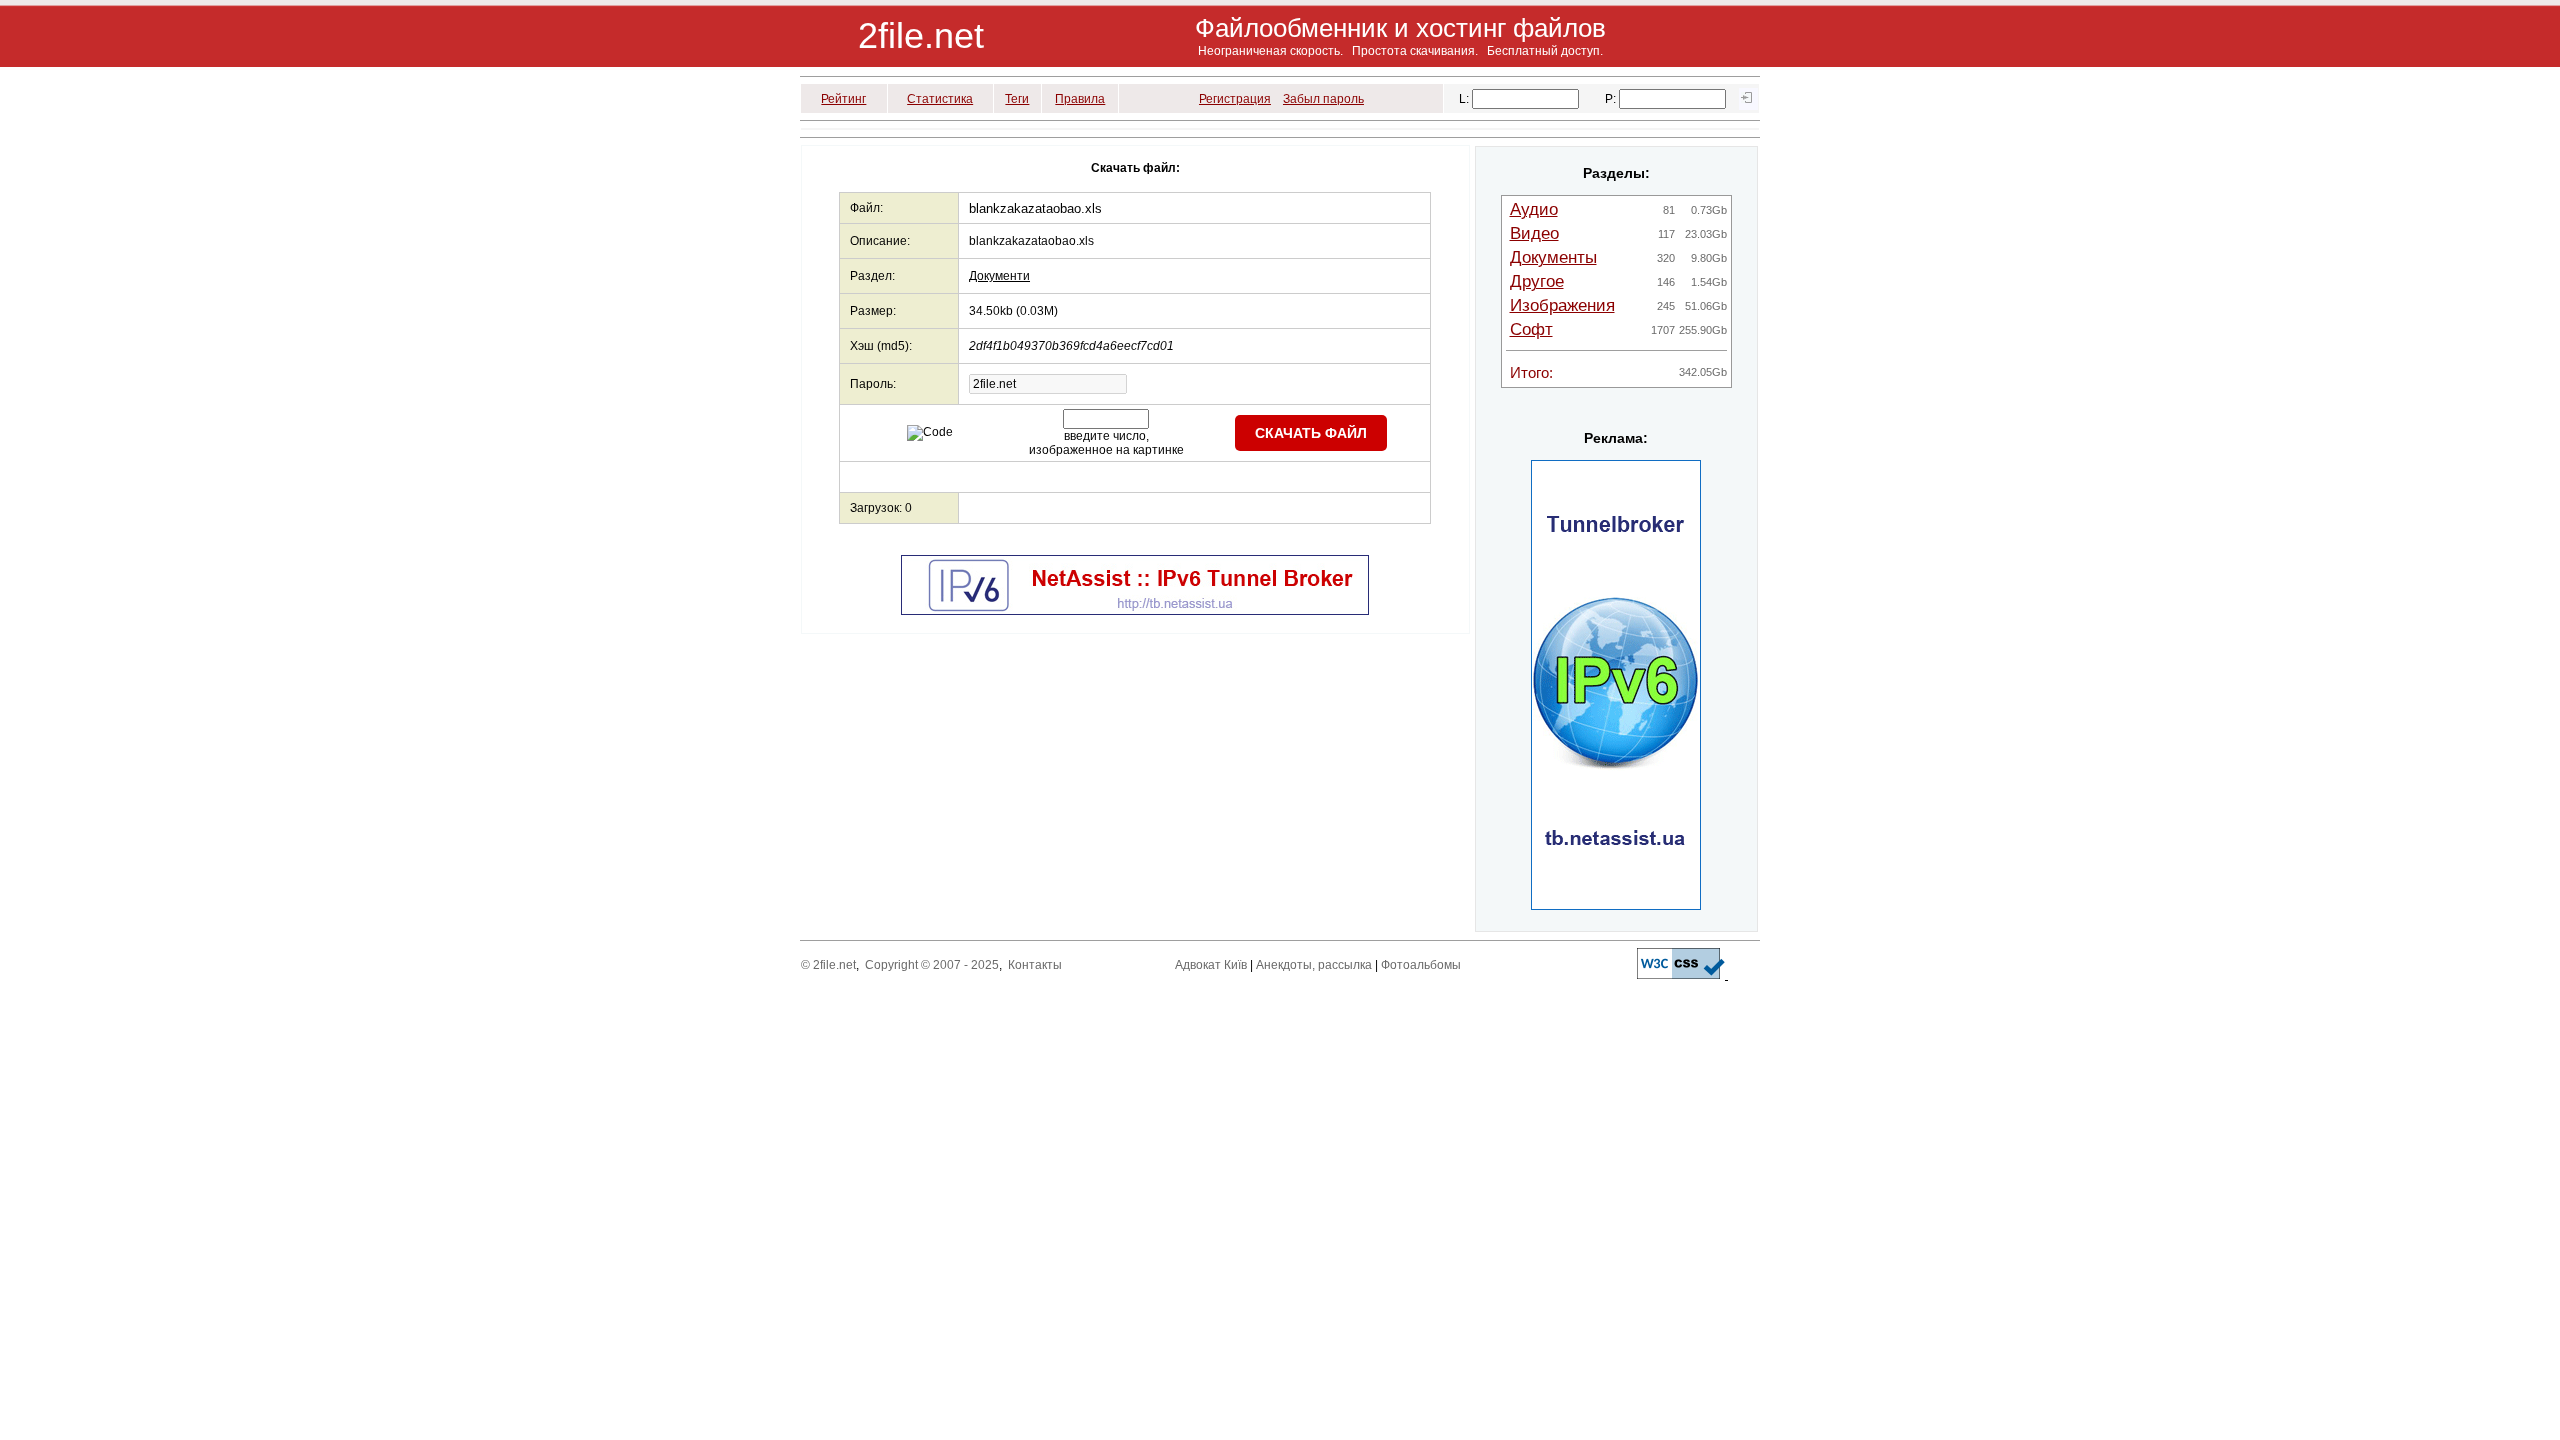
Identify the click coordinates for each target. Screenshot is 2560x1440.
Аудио (1534, 209)
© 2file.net (828, 965)
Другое (1537, 281)
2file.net (921, 35)
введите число (1105, 436)
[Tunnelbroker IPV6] (1135, 611)
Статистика (940, 99)
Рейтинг (843, 99)
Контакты (1035, 965)
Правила (1080, 99)
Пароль (871, 384)
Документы (1553, 257)
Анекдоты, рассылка (1314, 965)
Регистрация (1235, 99)
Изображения (1562, 305)
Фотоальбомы (1421, 965)
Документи (999, 276)
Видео (1534, 233)
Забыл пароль (1323, 99)
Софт (1531, 329)
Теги (1017, 99)
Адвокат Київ (1211, 965)
